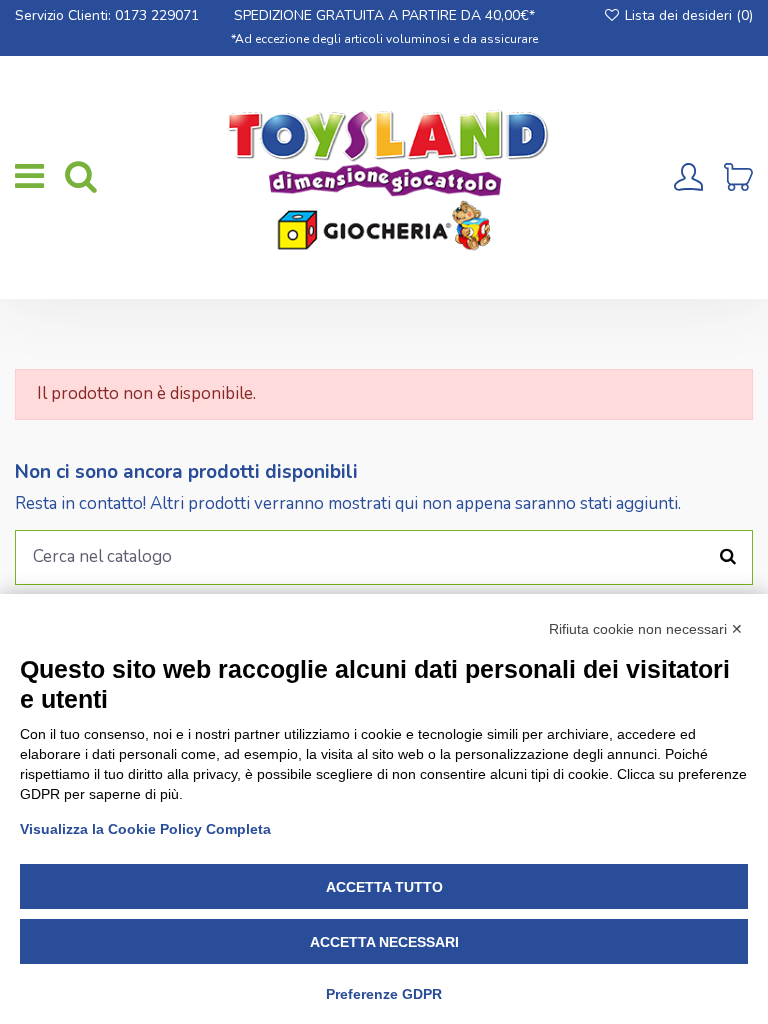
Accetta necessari (384, 942)
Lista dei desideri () (687, 15)
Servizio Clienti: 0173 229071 (107, 15)
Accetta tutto (384, 887)
